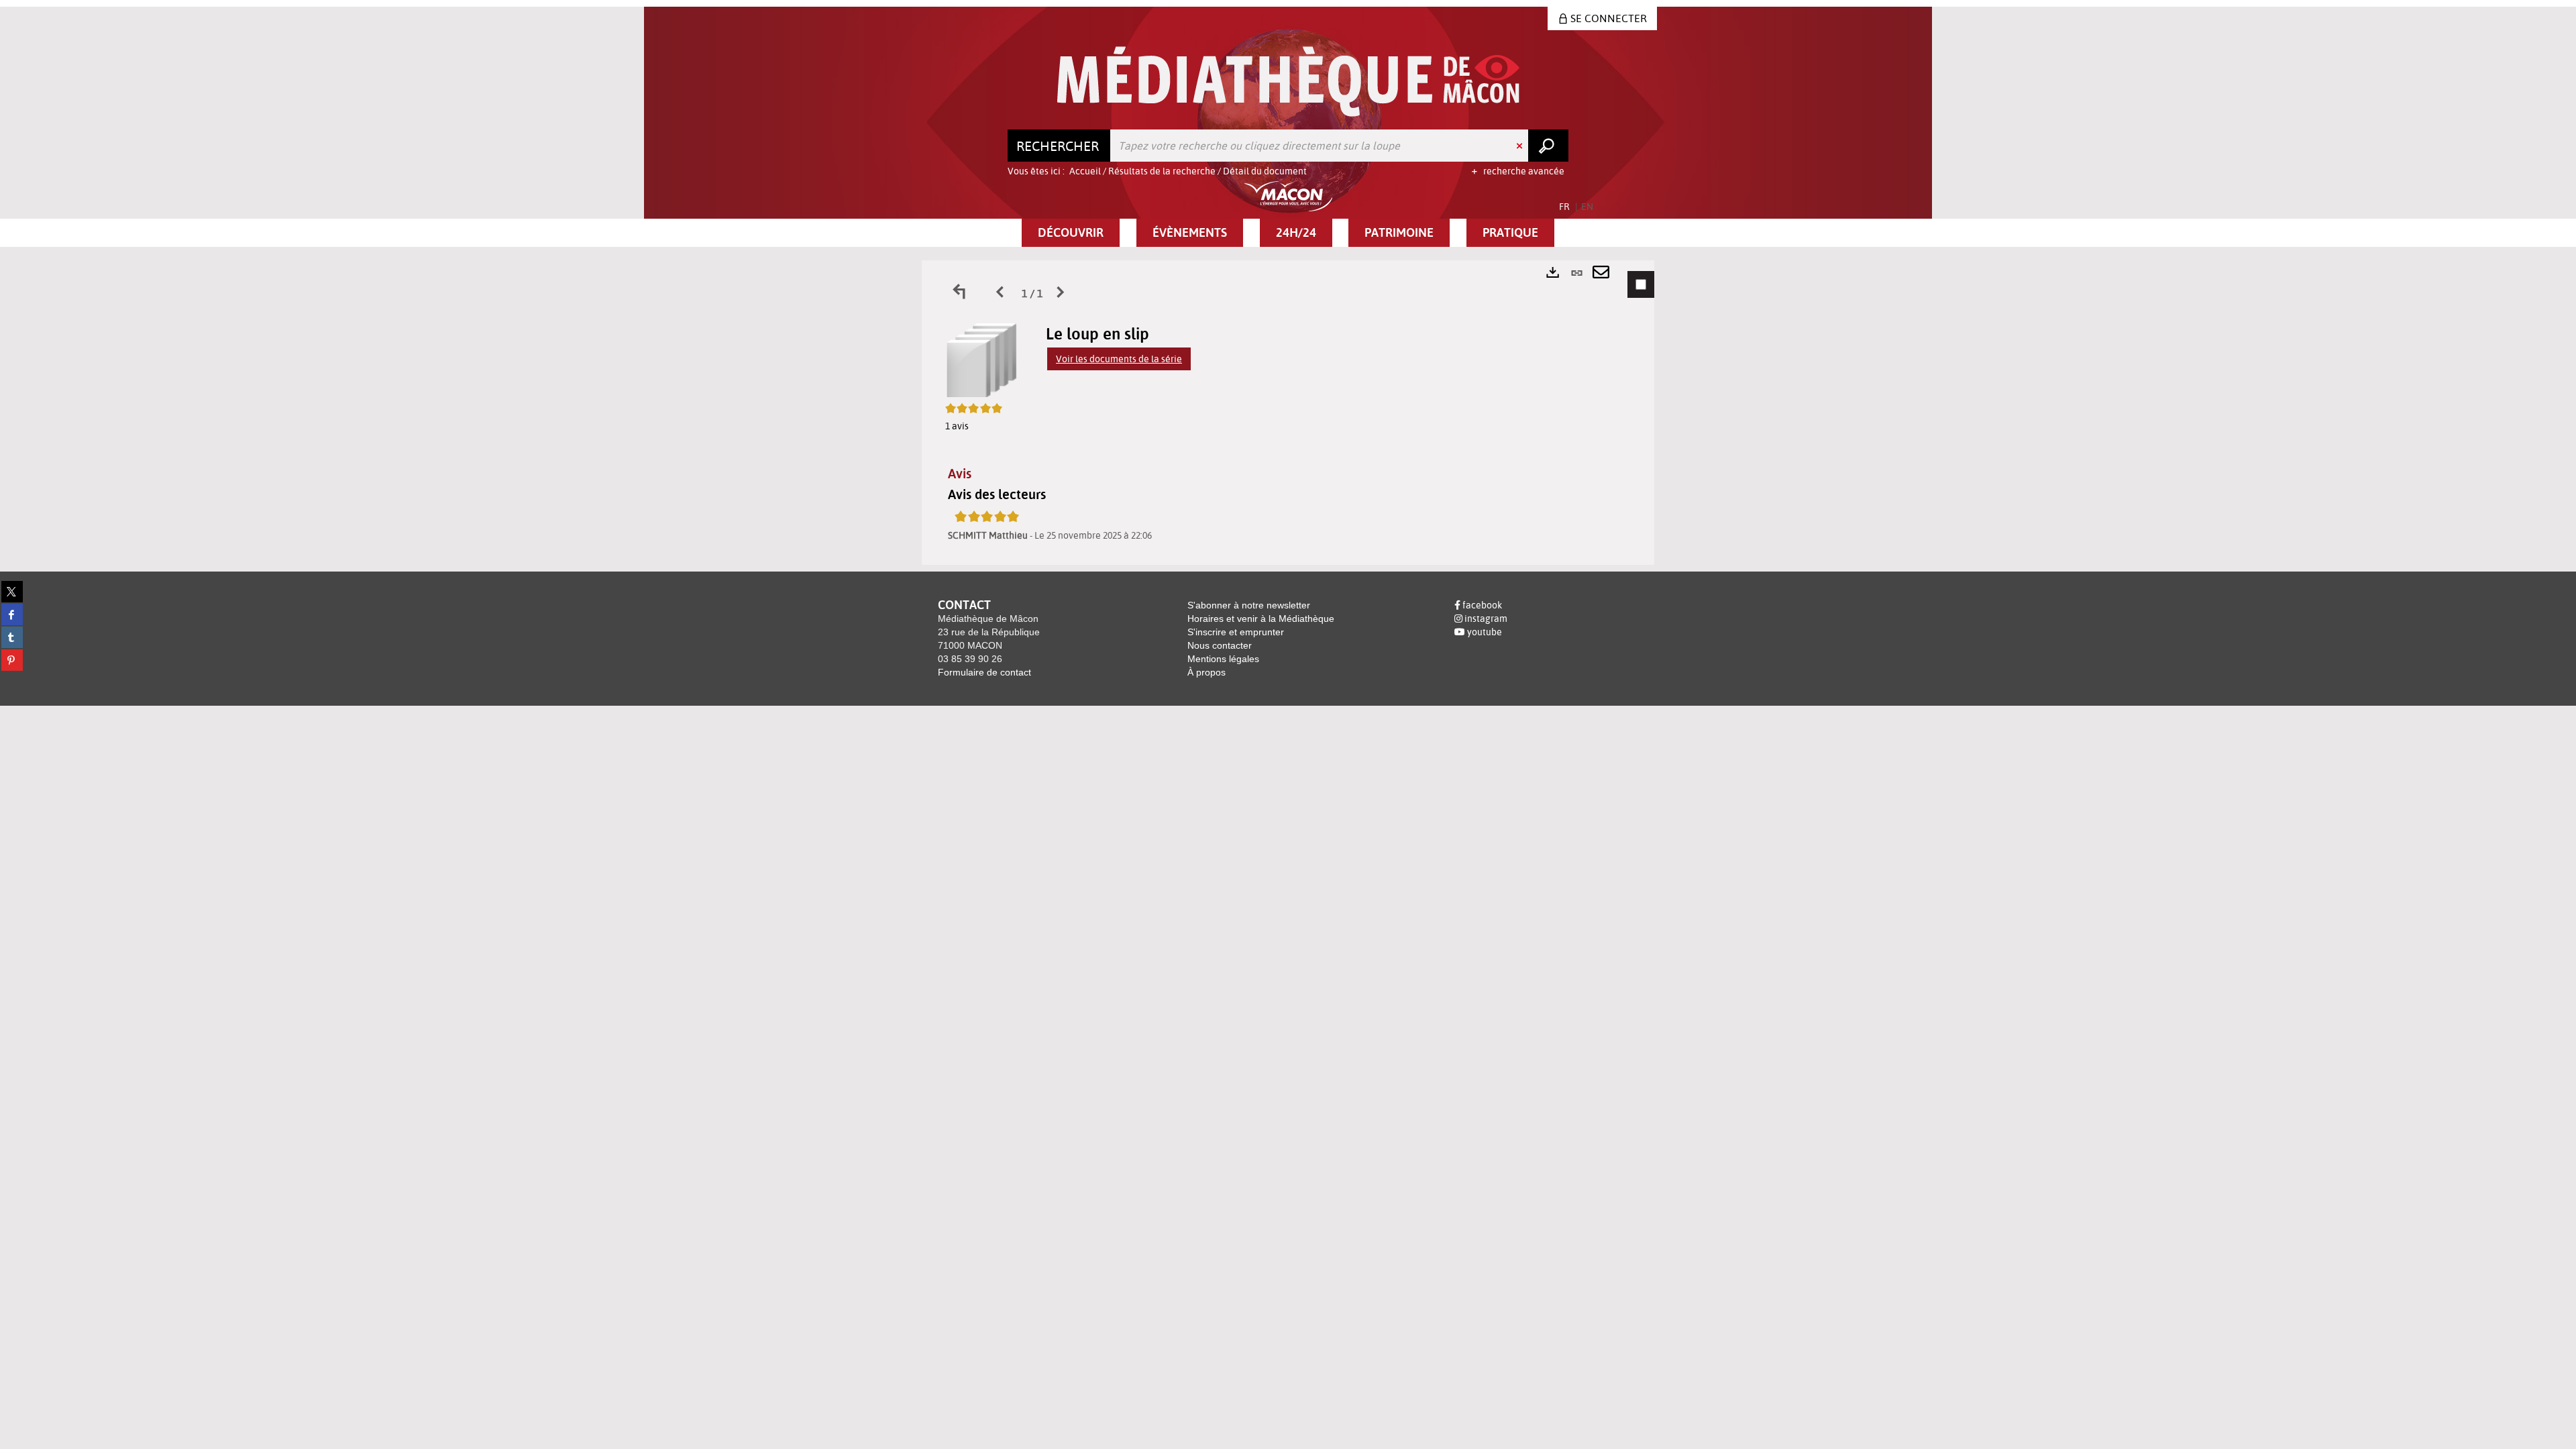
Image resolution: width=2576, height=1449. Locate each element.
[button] (1071, 233)
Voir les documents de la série (1119, 359)
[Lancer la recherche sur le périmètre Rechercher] (1548, 146)
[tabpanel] (1288, 413)
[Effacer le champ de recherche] (1521, 146)
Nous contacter (1220, 645)
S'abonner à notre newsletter (1249, 605)
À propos (1206, 672)
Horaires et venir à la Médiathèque (1261, 619)
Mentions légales (1223, 659)
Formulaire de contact (984, 672)
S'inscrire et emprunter (1236, 632)
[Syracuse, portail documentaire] (1288, 82)
